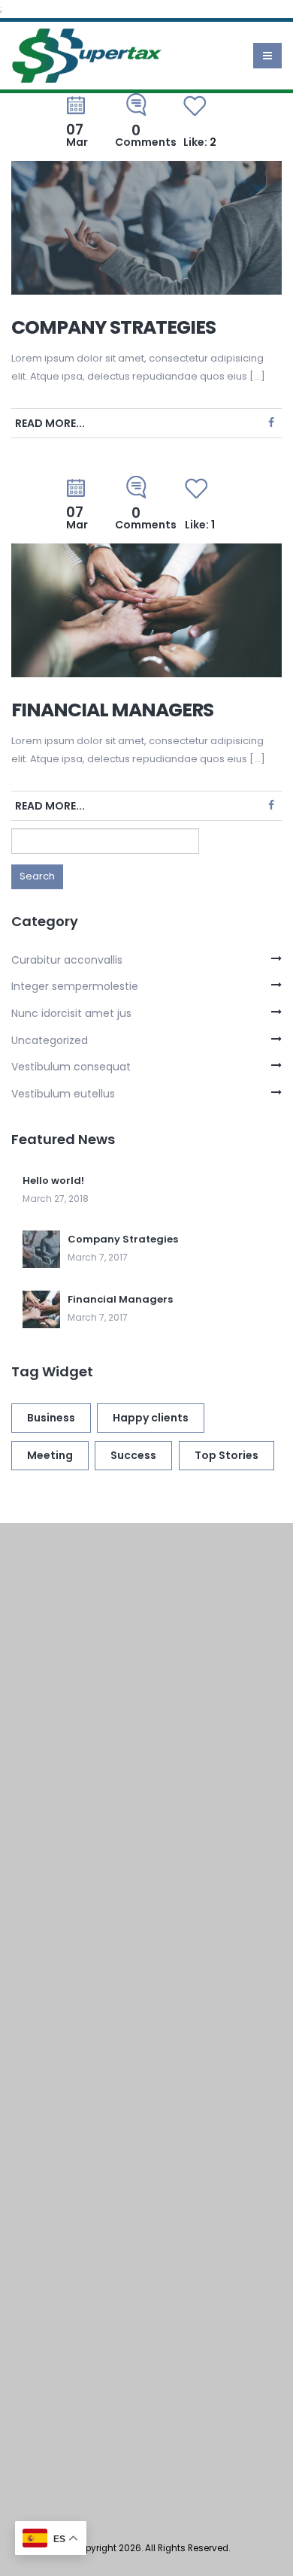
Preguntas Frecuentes (110, 1883)
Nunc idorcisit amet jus (71, 1013)
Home (62, 1791)
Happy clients (151, 1418)
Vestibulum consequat (71, 1067)
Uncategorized (50, 1040)
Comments (146, 137)
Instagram (89, 2201)
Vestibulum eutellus (63, 1094)
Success (133, 1455)
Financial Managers (112, 710)
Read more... (50, 423)
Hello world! (53, 1181)
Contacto (73, 1914)
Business (51, 1418)
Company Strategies (113, 327)
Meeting (50, 1455)
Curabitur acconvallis (67, 960)
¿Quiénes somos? (96, 1822)
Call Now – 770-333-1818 (116, 1945)
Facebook (271, 422)
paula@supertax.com (101, 2017)
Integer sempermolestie (75, 986)
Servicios (70, 1853)
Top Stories (227, 1455)
